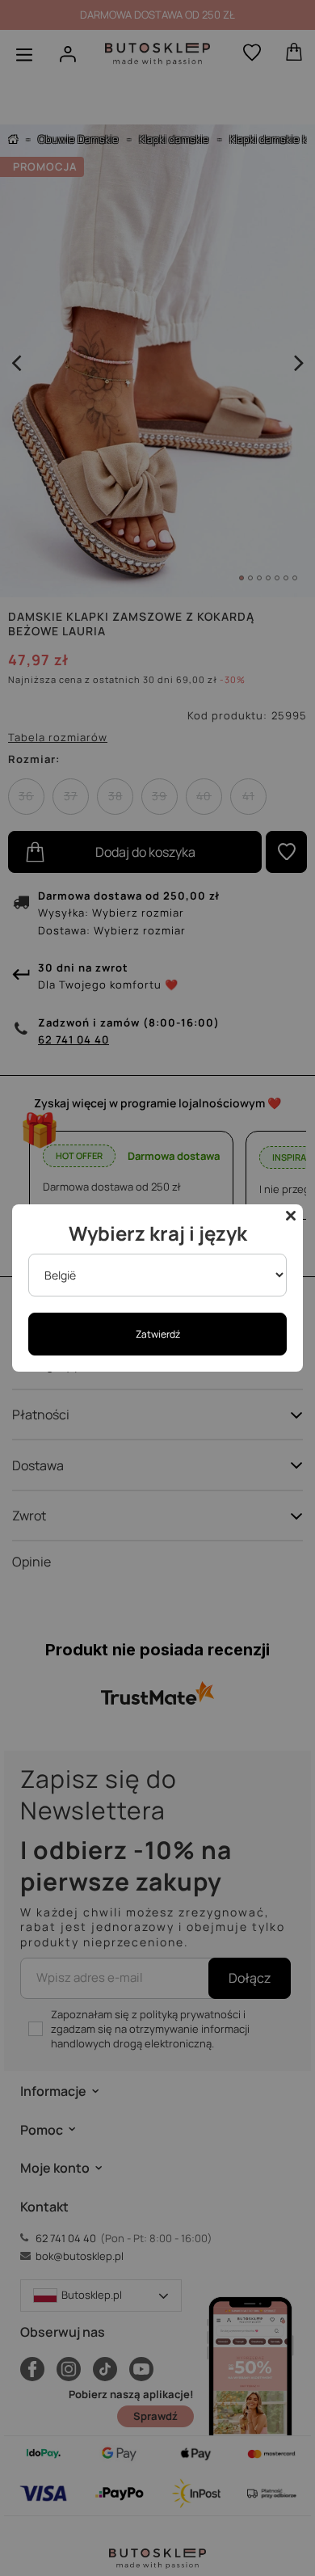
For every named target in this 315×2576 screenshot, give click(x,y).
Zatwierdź (158, 1334)
